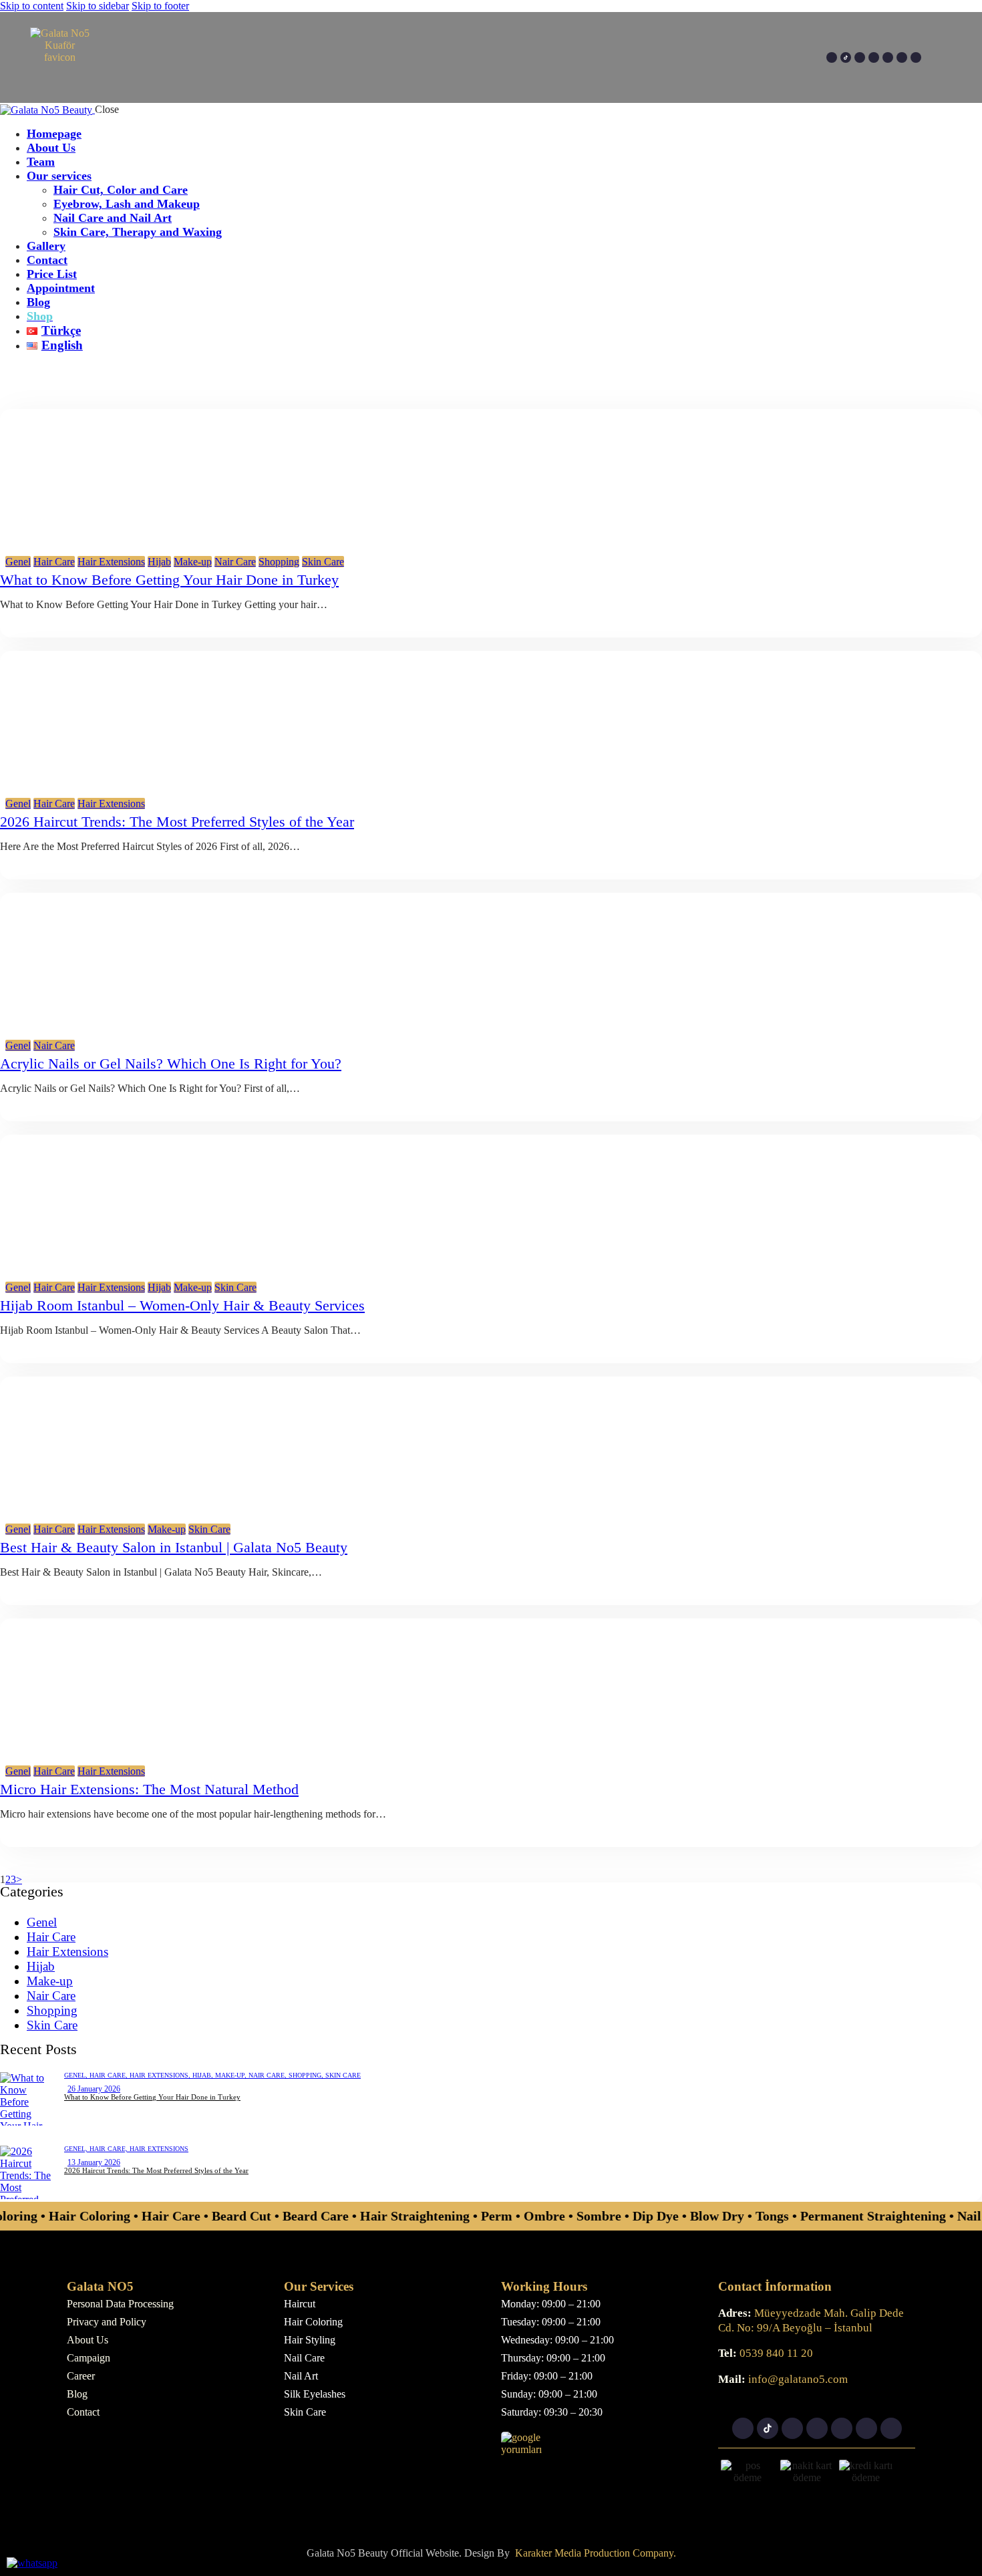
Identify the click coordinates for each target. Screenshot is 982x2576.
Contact (83, 2412)
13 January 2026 (94, 2162)
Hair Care (54, 562)
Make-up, (232, 2075)
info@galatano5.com (797, 2379)
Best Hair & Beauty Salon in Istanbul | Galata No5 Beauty (174, 1547)
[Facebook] (874, 57)
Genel (18, 562)
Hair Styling (310, 2340)
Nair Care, (269, 2075)
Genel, (77, 2075)
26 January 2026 (94, 2089)
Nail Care (304, 2358)
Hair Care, (110, 2075)
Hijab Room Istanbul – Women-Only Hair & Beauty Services (182, 1305)
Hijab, (204, 2075)
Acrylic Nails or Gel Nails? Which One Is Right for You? (171, 1063)
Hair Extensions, (161, 2075)
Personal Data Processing (120, 2304)
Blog (77, 2394)
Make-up (193, 562)
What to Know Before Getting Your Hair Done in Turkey (169, 580)
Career (81, 2376)
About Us (88, 2340)
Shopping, (307, 2075)
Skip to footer (160, 6)
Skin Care (323, 562)
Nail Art (301, 2376)
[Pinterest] (916, 57)
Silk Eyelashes (315, 2394)
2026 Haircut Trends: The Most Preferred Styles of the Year (177, 822)
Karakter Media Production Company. (596, 2553)
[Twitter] (902, 57)
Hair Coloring (313, 2322)
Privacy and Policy (107, 2322)
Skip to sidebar (98, 6)
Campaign (89, 2358)
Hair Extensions (111, 562)
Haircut (300, 2304)
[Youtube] (860, 57)
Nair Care (235, 562)
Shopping (279, 562)
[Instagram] (832, 57)
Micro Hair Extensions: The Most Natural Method (149, 1789)
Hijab (159, 562)
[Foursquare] (888, 57)
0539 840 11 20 (775, 2353)
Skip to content (32, 6)
